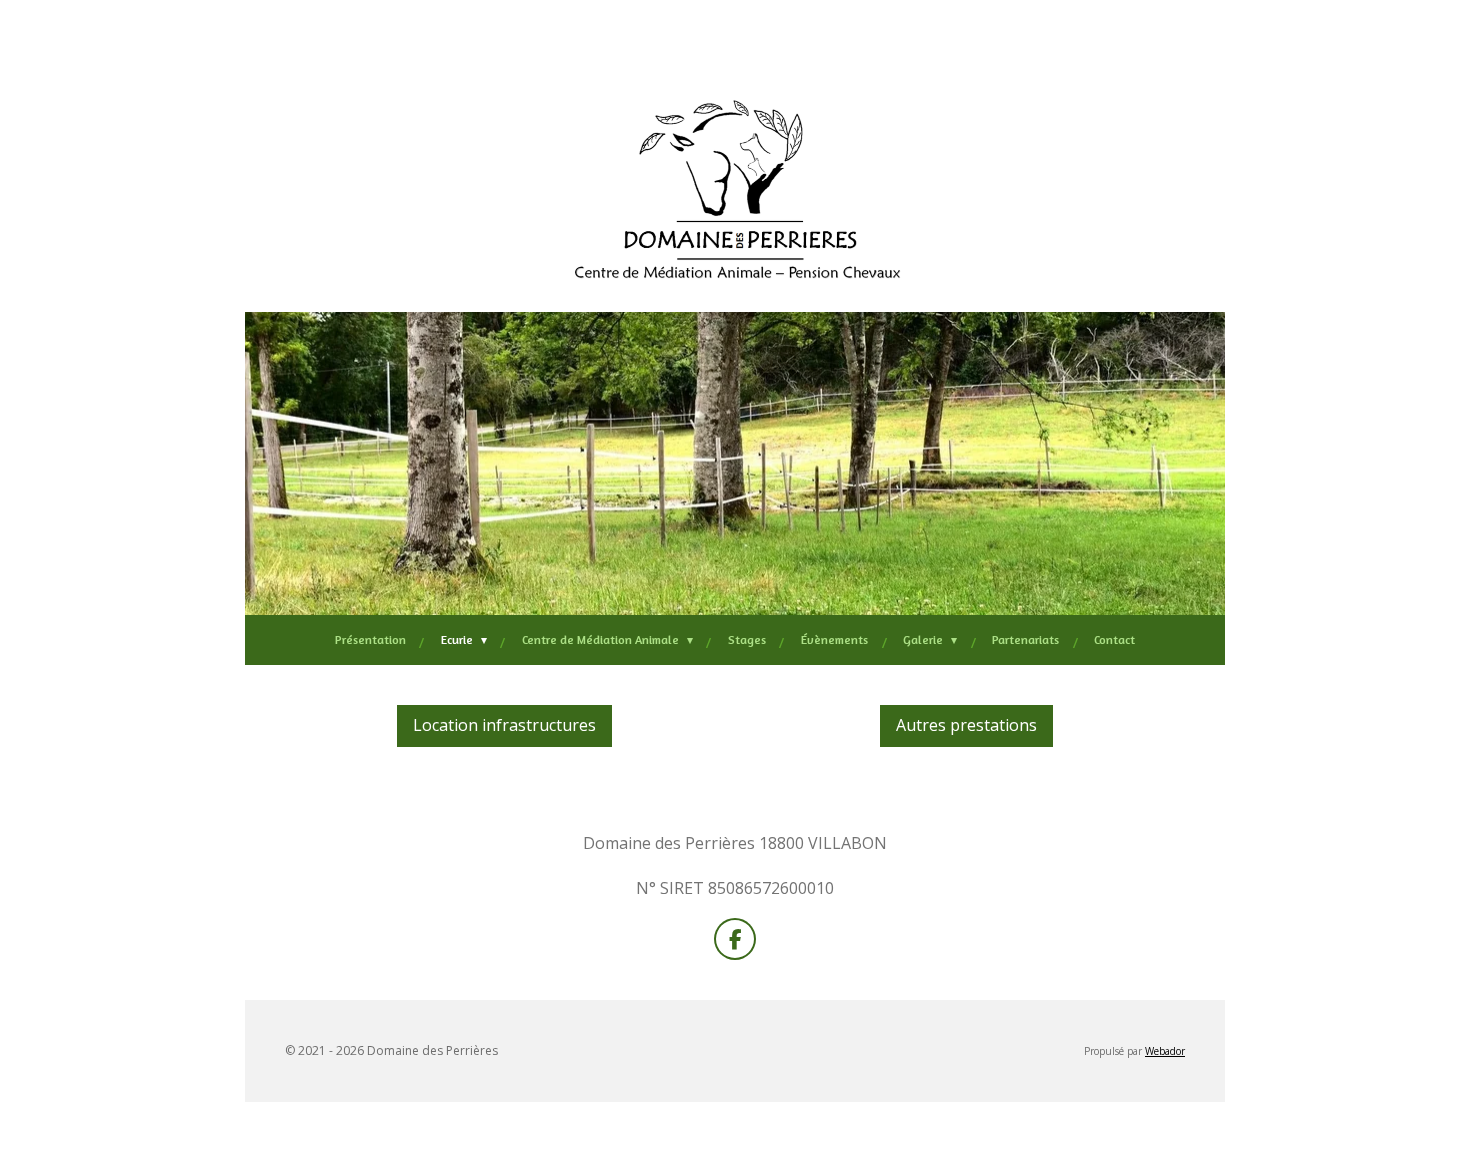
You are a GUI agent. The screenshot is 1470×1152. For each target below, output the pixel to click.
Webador (1165, 1051)
